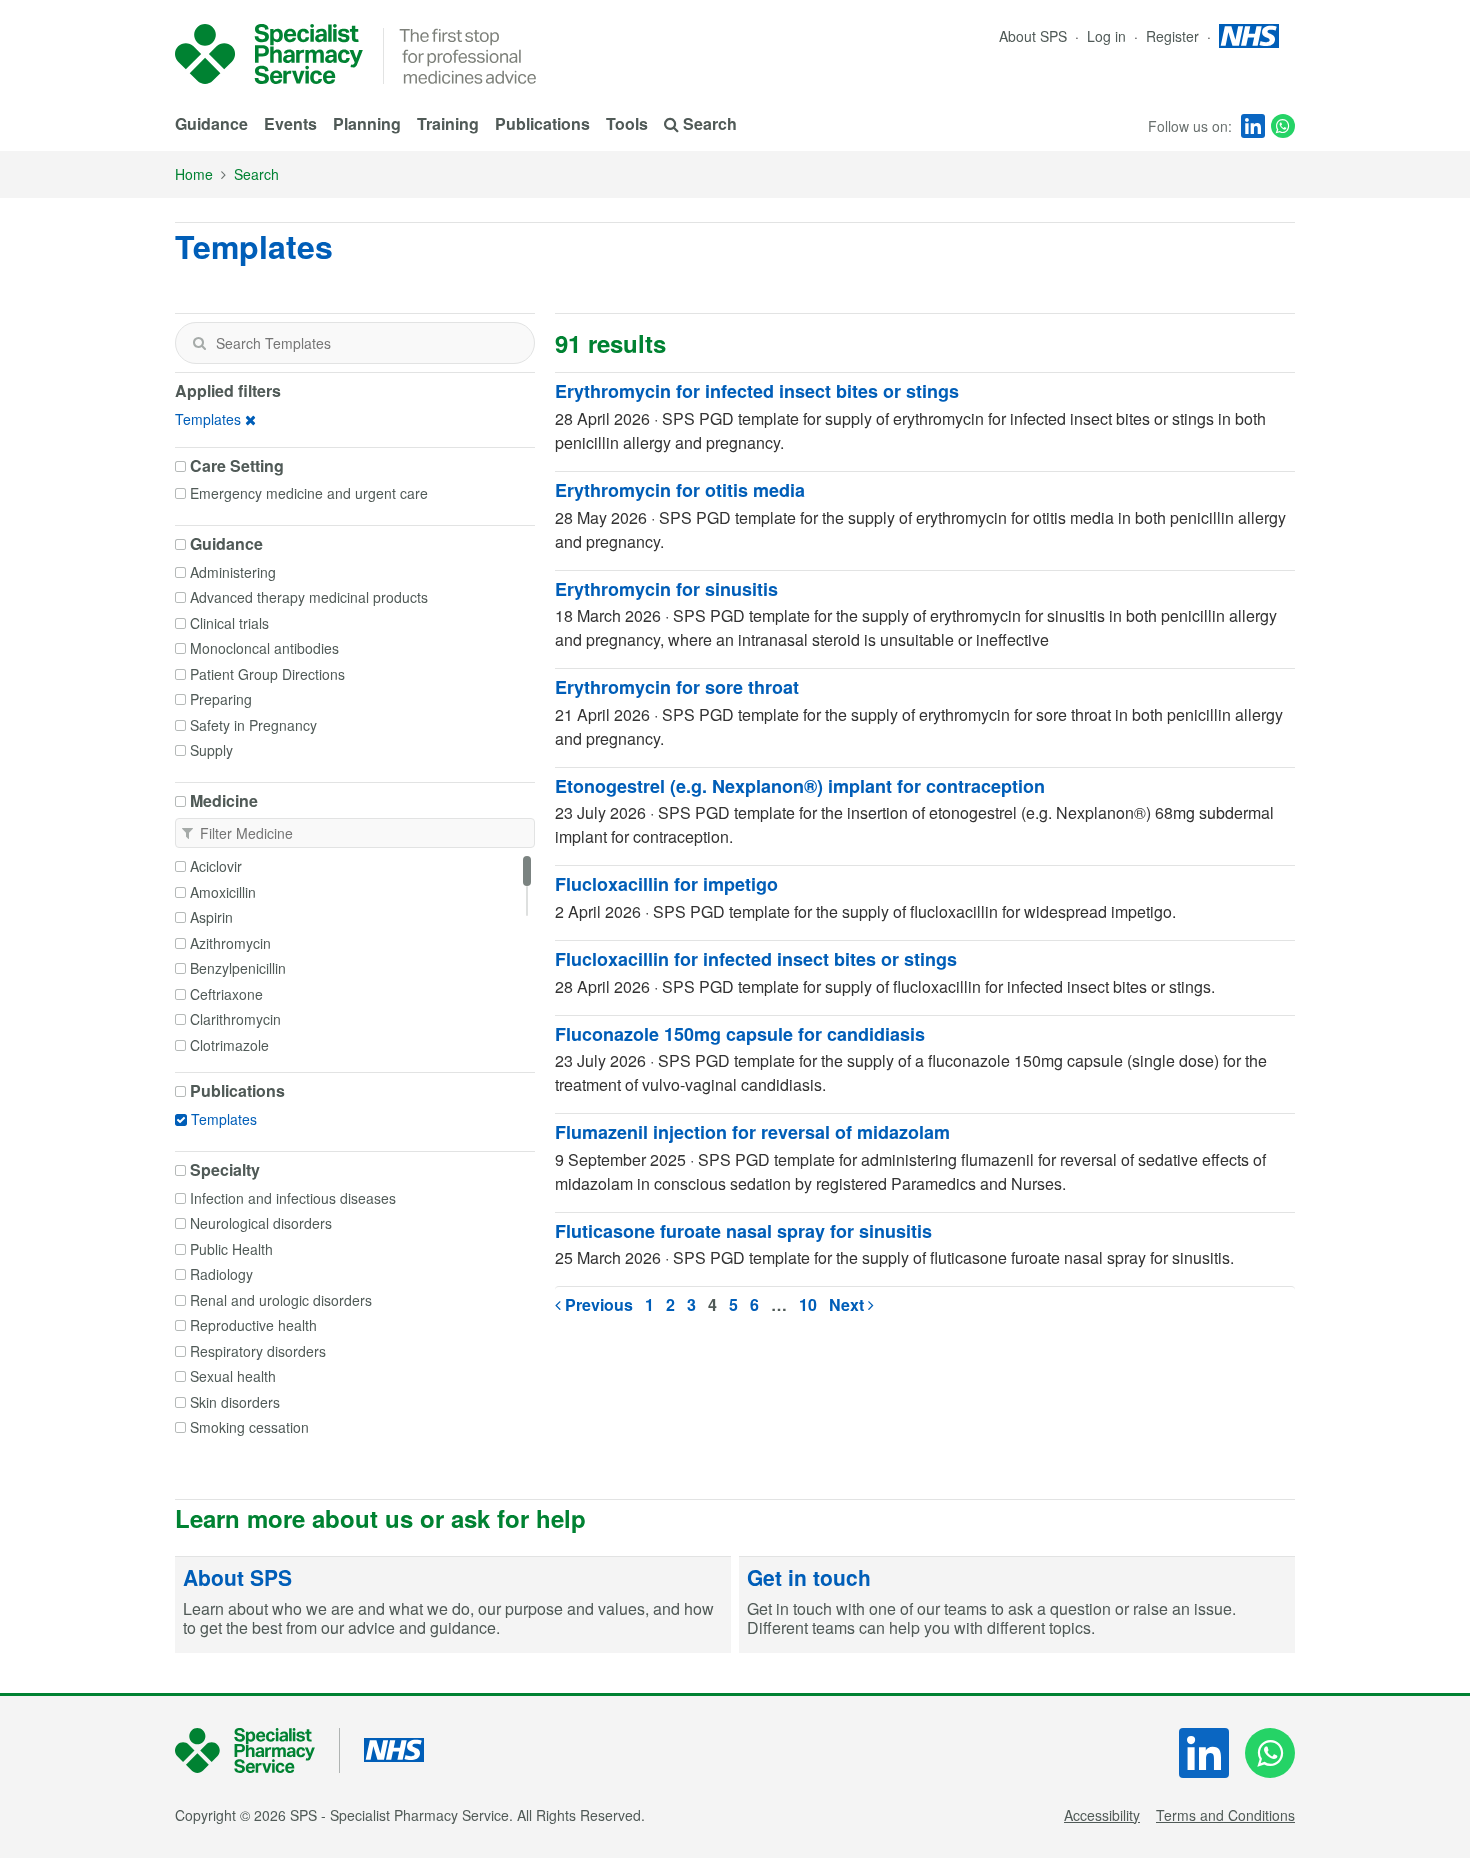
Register (1174, 36)
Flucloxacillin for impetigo (666, 884)
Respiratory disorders (258, 1351)
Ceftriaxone (226, 994)
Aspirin (211, 917)
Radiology (221, 1274)
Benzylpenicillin (238, 968)
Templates (208, 419)
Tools (627, 123)
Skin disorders (235, 1402)
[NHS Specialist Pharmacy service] (269, 54)
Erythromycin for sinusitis (666, 589)
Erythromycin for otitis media (680, 490)
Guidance (211, 123)
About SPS (1033, 36)
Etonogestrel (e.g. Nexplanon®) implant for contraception (800, 786)
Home (194, 174)
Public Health (231, 1249)
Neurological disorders (261, 1223)
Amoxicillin (223, 892)
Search (256, 174)
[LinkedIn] (1253, 126)
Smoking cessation (249, 1427)
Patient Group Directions (267, 674)
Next (848, 1304)
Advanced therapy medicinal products (309, 597)
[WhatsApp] (1283, 126)
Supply (211, 750)
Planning (367, 123)
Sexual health (233, 1376)
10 (808, 1304)
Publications (542, 123)
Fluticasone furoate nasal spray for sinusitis (743, 1231)
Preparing (221, 699)
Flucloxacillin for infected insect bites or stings (756, 959)
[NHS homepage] (1249, 36)
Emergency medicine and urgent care (309, 493)
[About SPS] (453, 1605)
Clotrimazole (229, 1045)
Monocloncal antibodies (264, 648)
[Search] (199, 343)
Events (290, 123)
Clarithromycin (235, 1019)
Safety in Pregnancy (253, 725)
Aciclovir (216, 866)
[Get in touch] (1017, 1605)
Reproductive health (253, 1325)
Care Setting (237, 466)
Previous (597, 1304)
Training (448, 123)
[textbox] (355, 343)
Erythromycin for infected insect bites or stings (757, 391)
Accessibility (1102, 1815)
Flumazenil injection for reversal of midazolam (752, 1132)
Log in (1108, 36)
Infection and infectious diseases (293, 1198)
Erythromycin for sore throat (677, 687)
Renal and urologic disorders (281, 1300)
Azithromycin (230, 943)
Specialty (225, 1170)
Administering (233, 572)
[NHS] (257, 1750)
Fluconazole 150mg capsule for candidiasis (740, 1034)
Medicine (224, 801)
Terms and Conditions (1225, 1815)
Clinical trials (229, 623)
